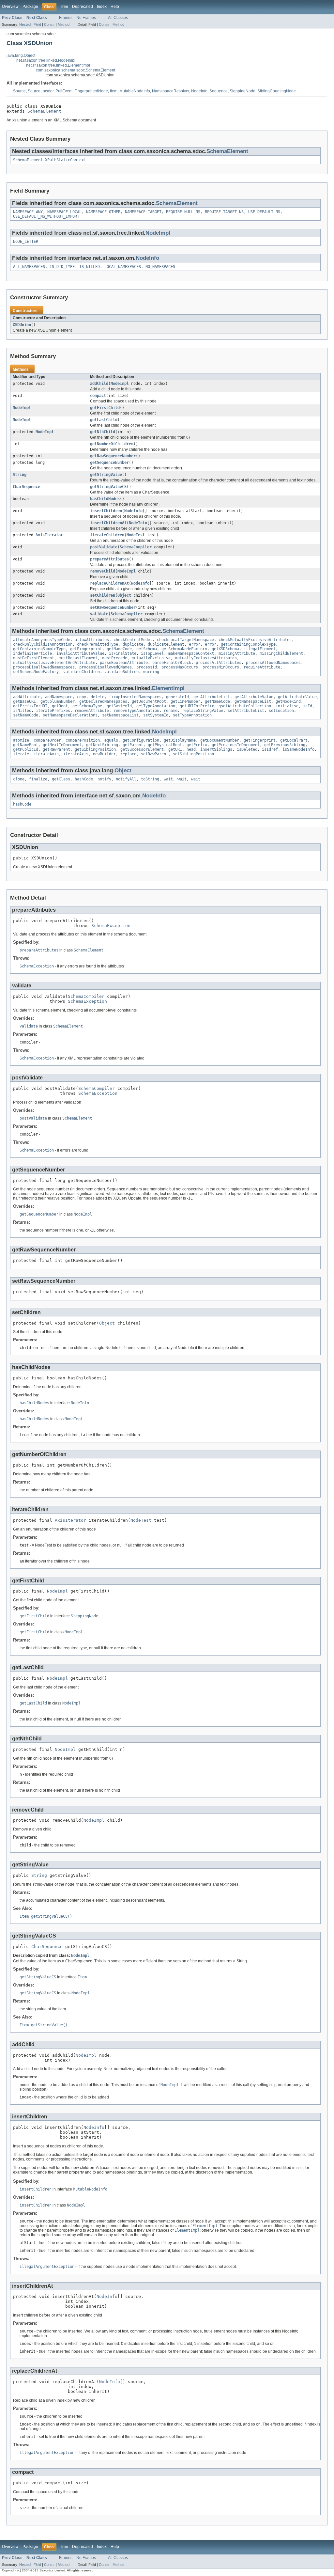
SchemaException (111, 926)
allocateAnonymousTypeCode (42, 640)
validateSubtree (121, 672)
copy (82, 697)
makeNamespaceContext (191, 653)
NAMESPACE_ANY (28, 212)
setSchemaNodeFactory (36, 672)
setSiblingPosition (193, 754)
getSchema (147, 649)
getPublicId (26, 749)
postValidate (104, 547)
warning (151, 672)
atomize (21, 740)
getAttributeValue (254, 697)
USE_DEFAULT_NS (264, 212)
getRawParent (56, 749)
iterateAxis (46, 754)
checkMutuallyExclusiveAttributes (255, 640)
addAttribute (27, 697)
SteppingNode (243, 91)
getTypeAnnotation (156, 706)
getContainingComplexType (248, 644)
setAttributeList (246, 711)
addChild (99, 384)
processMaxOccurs (180, 667)
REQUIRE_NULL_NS (183, 212)
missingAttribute (237, 653)
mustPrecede (115, 658)
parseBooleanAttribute (124, 663)
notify (104, 779)
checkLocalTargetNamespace (185, 640)
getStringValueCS (108, 487)
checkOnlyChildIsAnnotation (43, 644)
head (191, 749)
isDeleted (247, 749)
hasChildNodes (105, 499)
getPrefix (197, 745)
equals (111, 740)
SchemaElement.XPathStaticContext (50, 160)
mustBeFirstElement (34, 658)
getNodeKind (288, 701)
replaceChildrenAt (109, 583)
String (20, 475)
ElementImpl (168, 688)
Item (114, 91)
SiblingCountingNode (277, 91)
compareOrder (47, 740)
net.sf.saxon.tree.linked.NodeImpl (46, 60)
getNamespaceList (253, 701)
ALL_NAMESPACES (29, 267)
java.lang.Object (21, 55)
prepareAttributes (109, 559)
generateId (177, 697)
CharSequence (26, 487)
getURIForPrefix (197, 706)
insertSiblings (216, 749)
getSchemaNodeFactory (184, 649)
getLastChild (104, 420)
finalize (38, 779)
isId (308, 706)
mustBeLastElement (78, 658)
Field (37, 24)
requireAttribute (262, 667)
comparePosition (83, 740)
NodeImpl (158, 233)
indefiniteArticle (32, 653)
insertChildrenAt (108, 523)
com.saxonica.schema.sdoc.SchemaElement (76, 70)
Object (124, 595)
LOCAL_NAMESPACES (123, 267)
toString (150, 779)
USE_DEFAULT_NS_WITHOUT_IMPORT (46, 216)
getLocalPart (294, 740)
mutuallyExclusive (151, 658)
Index (102, 7)
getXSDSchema (225, 649)
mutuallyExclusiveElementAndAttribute (54, 663)
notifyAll (126, 779)
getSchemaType (87, 706)
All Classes (118, 18)
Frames (66, 18)
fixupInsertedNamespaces (135, 697)
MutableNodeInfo (135, 91)
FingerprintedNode (91, 91)
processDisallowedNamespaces (44, 667)
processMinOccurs (221, 667)
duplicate (133, 644)
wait (168, 779)
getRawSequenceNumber (113, 456)
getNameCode (119, 649)
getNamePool (26, 745)
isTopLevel (152, 653)
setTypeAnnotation (192, 715)
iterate (21, 754)
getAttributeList (212, 697)
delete (98, 697)
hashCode (84, 779)
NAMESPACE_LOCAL (64, 212)
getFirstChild (105, 408)
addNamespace (59, 697)
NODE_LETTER (26, 242)
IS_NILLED (90, 267)
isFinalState (123, 653)
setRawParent (155, 754)
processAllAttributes (219, 663)
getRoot (60, 706)
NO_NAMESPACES (160, 267)
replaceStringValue (203, 711)
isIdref (270, 749)
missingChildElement (281, 653)
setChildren (103, 595)
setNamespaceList (120, 715)
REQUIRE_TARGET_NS (224, 212)
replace (128, 754)
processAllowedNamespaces (273, 663)
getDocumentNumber (220, 740)
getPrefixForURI (30, 706)
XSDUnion (22, 325)
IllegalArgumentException (47, 2267)
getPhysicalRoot (165, 745)
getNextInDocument (62, 745)
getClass (61, 779)
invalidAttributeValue (80, 653)
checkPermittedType (98, 644)
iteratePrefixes (53, 711)
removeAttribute (92, 711)
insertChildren (106, 511)
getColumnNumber (58, 701)
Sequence (219, 91)
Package (30, 7)
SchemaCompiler (136, 547)
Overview (10, 7)
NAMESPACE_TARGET (143, 212)
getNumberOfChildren (112, 444)
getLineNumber (185, 701)
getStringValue (106, 475)
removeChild (103, 571)
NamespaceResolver (171, 91)
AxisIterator (49, 535)
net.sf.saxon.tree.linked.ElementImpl (58, 65)
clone (19, 779)
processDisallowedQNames (106, 667)
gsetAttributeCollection (245, 706)
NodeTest (136, 535)
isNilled (22, 711)
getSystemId (119, 706)
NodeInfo (199, 91)
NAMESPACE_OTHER (103, 212)
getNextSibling (102, 745)
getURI (175, 749)
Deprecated (83, 7)
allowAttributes (92, 640)
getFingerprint (86, 649)
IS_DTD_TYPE (62, 267)
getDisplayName (180, 740)
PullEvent (64, 91)
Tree (64, 7)
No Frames (86, 18)
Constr (49, 24)
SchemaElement (44, 111)
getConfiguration (141, 740)
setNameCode (26, 715)
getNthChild (103, 432)
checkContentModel (133, 640)
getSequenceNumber (109, 463)
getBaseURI (24, 701)
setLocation (281, 711)
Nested (25, 24)
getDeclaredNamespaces (103, 701)
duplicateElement (166, 644)
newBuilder (104, 754)
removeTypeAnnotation (136, 711)
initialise (287, 706)
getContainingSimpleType (39, 649)
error (195, 644)
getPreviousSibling (285, 745)
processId (147, 667)
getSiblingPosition (95, 749)
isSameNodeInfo (298, 749)
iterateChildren (107, 535)
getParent (133, 745)
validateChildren (82, 672)
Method (64, 24)
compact (98, 396)
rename (171, 711)
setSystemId (156, 715)
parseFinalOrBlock (172, 663)
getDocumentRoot (149, 701)
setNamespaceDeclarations (70, 715)
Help (115, 7)
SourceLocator (41, 91)
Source (19, 91)
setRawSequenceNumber (113, 607)
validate (99, 614)
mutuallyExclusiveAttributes (206, 658)
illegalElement (260, 649)
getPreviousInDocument (236, 745)
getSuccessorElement (142, 749)
